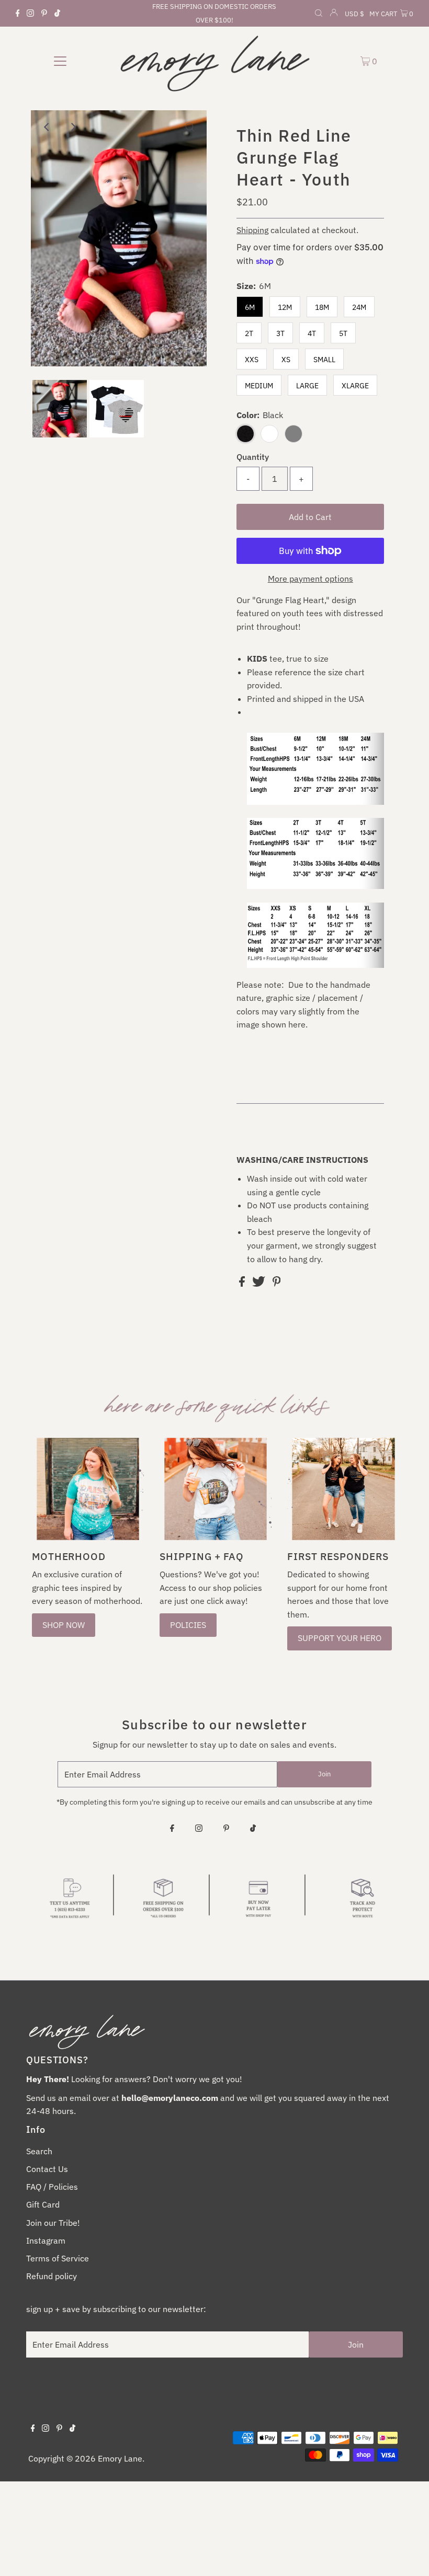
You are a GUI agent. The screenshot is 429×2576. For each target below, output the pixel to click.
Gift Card (43, 2204)
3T (280, 333)
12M (285, 307)
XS (286, 360)
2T (249, 333)
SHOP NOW (64, 1625)
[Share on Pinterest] (277, 1284)
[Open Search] (319, 14)
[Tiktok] (57, 14)
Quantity (253, 457)
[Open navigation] (60, 61)
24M (359, 307)
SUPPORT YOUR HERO (340, 1638)
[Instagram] (30, 14)
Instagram (46, 2240)
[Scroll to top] (408, 2555)
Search (39, 2151)
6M (250, 307)
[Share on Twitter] (260, 1284)
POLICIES (188, 1625)
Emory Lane (120, 2458)
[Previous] (48, 127)
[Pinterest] (44, 14)
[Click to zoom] (190, 127)
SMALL (324, 360)
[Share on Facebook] (243, 1284)
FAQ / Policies (52, 2187)
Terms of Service (58, 2258)
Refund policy (52, 2276)
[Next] (73, 127)
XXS (252, 360)
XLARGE (355, 386)
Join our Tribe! (53, 2223)
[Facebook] (18, 14)
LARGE (307, 386)
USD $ (354, 14)
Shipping (252, 230)
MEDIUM (259, 386)
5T (343, 333)
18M (322, 307)
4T (312, 333)
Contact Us (47, 2169)
